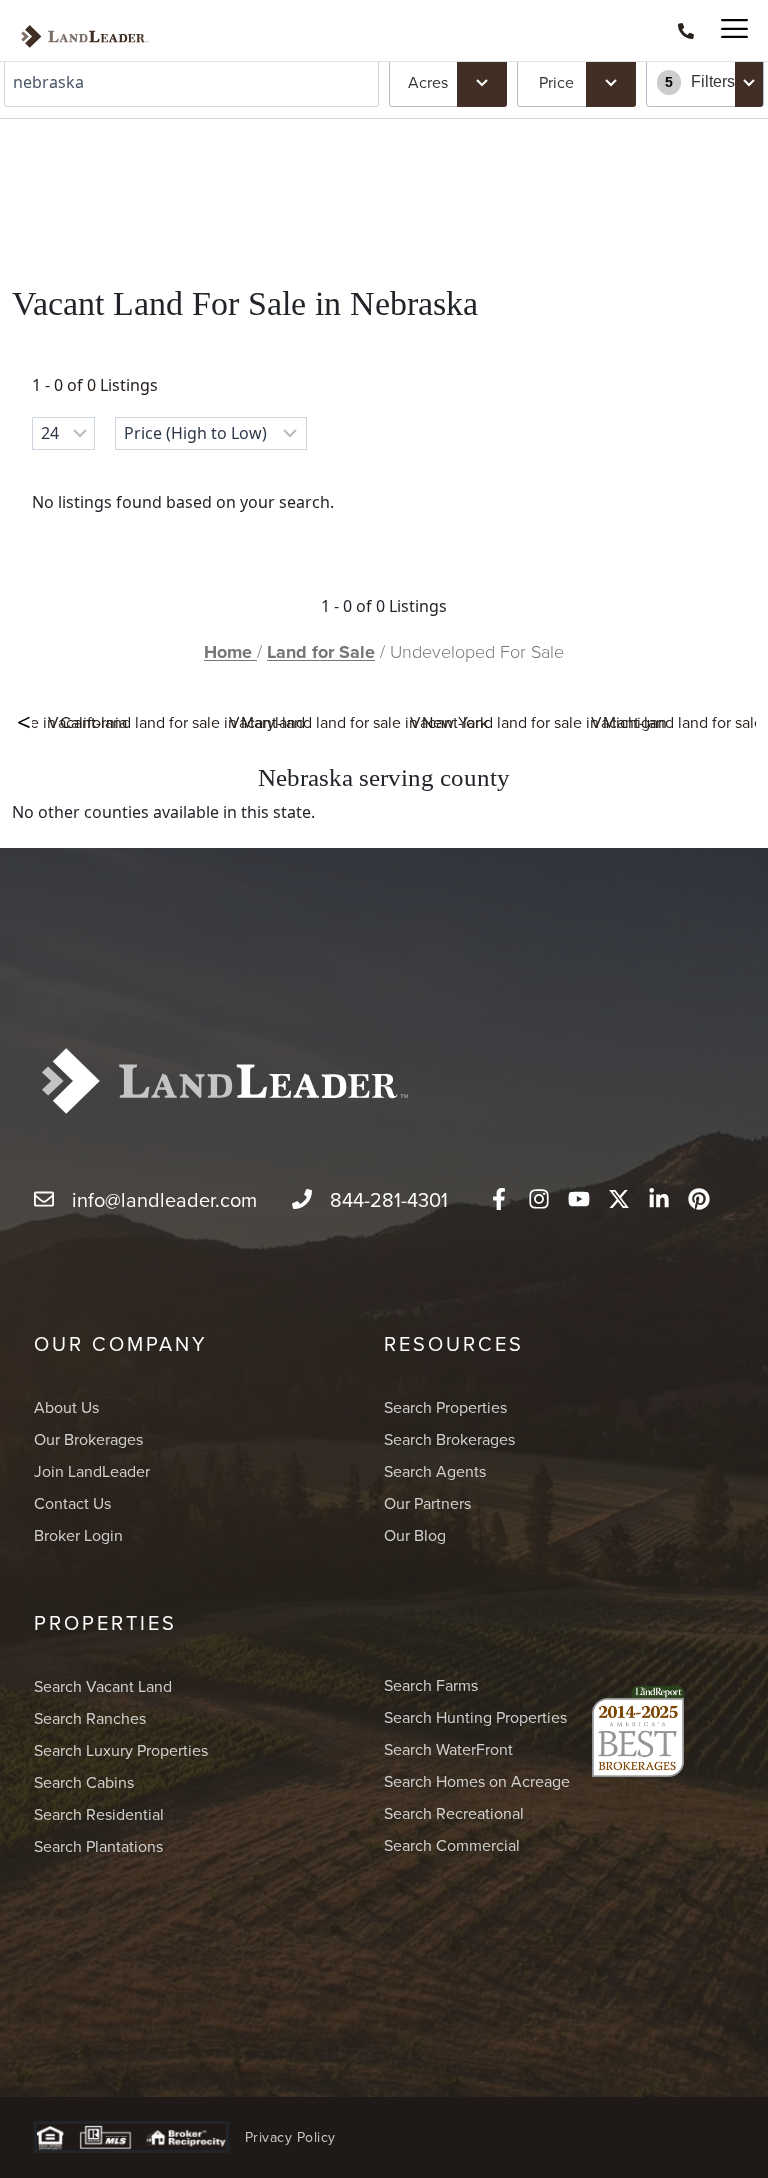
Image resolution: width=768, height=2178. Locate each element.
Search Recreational (454, 1813)
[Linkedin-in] (659, 1199)
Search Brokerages (449, 1439)
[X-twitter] (619, 1199)
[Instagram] (539, 1199)
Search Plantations (98, 1846)
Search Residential (99, 1814)
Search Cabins (84, 1782)
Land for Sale (321, 652)
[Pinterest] (699, 1199)
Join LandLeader (92, 1471)
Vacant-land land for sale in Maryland (176, 722)
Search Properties (445, 1407)
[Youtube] (579, 1199)
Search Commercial (452, 1845)
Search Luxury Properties (121, 1750)
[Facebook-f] (499, 1199)
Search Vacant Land (103, 1686)
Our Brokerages (88, 1439)
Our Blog (415, 1535)
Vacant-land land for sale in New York (358, 722)
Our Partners (427, 1503)
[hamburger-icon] (725, 30)
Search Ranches (90, 1718)
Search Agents (435, 1471)
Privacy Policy (290, 2137)
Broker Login (78, 1535)
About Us (66, 1407)
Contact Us (72, 1503)
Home (230, 652)
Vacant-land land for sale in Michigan (538, 722)
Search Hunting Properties (475, 1717)
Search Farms (431, 1685)
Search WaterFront (448, 1749)
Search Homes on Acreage (477, 1781)
